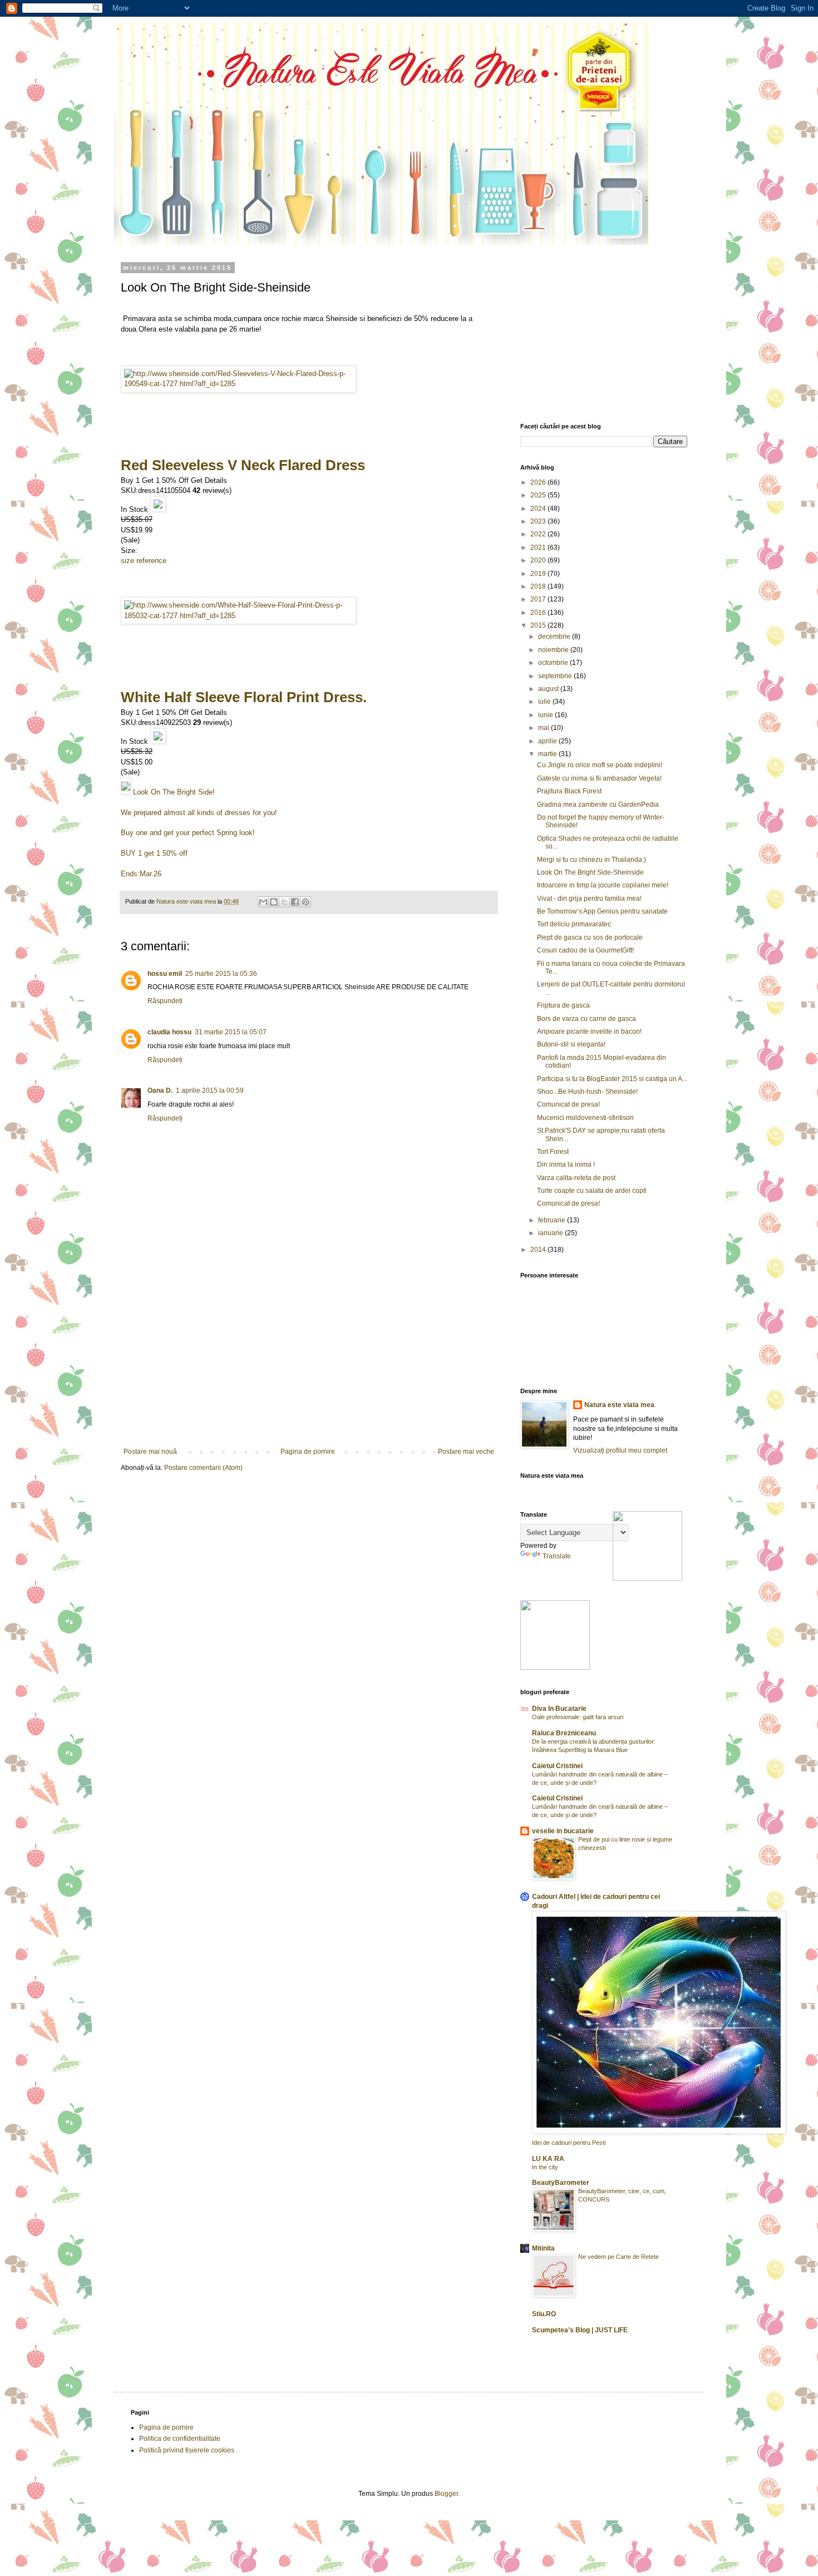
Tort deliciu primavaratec (574, 924)
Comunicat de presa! (568, 1104)
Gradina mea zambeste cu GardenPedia (598, 805)
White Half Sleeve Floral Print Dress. (244, 697)
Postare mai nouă (150, 1452)
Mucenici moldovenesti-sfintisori (585, 1118)
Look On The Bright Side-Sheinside (590, 872)
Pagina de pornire (308, 1452)
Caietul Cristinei (557, 1766)
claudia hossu (169, 1032)
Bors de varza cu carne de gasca (587, 1019)
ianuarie (551, 1233)
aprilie (548, 741)
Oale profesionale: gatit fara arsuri (578, 1717)
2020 (539, 560)
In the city (545, 2167)
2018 (539, 586)
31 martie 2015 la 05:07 (231, 1032)
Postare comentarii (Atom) (203, 1468)
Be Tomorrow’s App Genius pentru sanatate (602, 911)
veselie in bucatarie (563, 1831)
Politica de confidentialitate (180, 2439)
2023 (539, 521)
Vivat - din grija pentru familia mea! (589, 899)
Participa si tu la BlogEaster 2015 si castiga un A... (612, 1079)
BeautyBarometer (561, 2183)
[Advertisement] (309, 1364)
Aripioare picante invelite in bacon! (589, 1032)
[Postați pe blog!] (274, 902)
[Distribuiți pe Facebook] (295, 902)
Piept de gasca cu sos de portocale (590, 937)
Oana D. (160, 1090)
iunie (546, 715)
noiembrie (554, 650)
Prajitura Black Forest (569, 791)
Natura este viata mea (619, 1405)
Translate (557, 1556)
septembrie (556, 676)
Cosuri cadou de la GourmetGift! (585, 950)
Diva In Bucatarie (559, 1709)
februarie (553, 1220)
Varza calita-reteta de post (576, 1178)
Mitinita (543, 2248)
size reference (144, 561)
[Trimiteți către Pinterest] (305, 902)
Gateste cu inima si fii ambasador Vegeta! (599, 778)
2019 (539, 574)
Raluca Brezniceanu (564, 1733)
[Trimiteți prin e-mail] (263, 902)
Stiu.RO (544, 2314)
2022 (539, 534)
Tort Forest (553, 1152)
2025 (539, 495)
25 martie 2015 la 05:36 (221, 974)
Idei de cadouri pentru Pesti (569, 2143)
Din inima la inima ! (566, 1164)
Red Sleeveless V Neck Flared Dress (243, 465)
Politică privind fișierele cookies (187, 2450)
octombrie (554, 663)
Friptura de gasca (563, 1005)
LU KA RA (548, 2159)
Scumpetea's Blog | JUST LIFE (580, 2330)
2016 (539, 613)
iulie (545, 702)
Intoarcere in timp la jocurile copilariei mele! (603, 885)
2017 (539, 599)
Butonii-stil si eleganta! (571, 1044)
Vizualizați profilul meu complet (620, 1450)
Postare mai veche (466, 1452)
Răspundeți (165, 1001)
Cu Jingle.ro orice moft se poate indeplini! (600, 765)
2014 (539, 1250)
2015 (539, 625)
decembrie (555, 636)
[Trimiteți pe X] (284, 902)
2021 (539, 547)
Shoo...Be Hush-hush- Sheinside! (587, 1092)
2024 (539, 509)
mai (544, 728)
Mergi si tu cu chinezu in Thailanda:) (592, 860)
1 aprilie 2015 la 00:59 (210, 1090)
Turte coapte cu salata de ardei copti (592, 1191)
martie (548, 754)
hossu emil (165, 974)
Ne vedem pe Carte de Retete (619, 2257)
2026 (539, 482)
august (549, 689)
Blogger (446, 2494)
